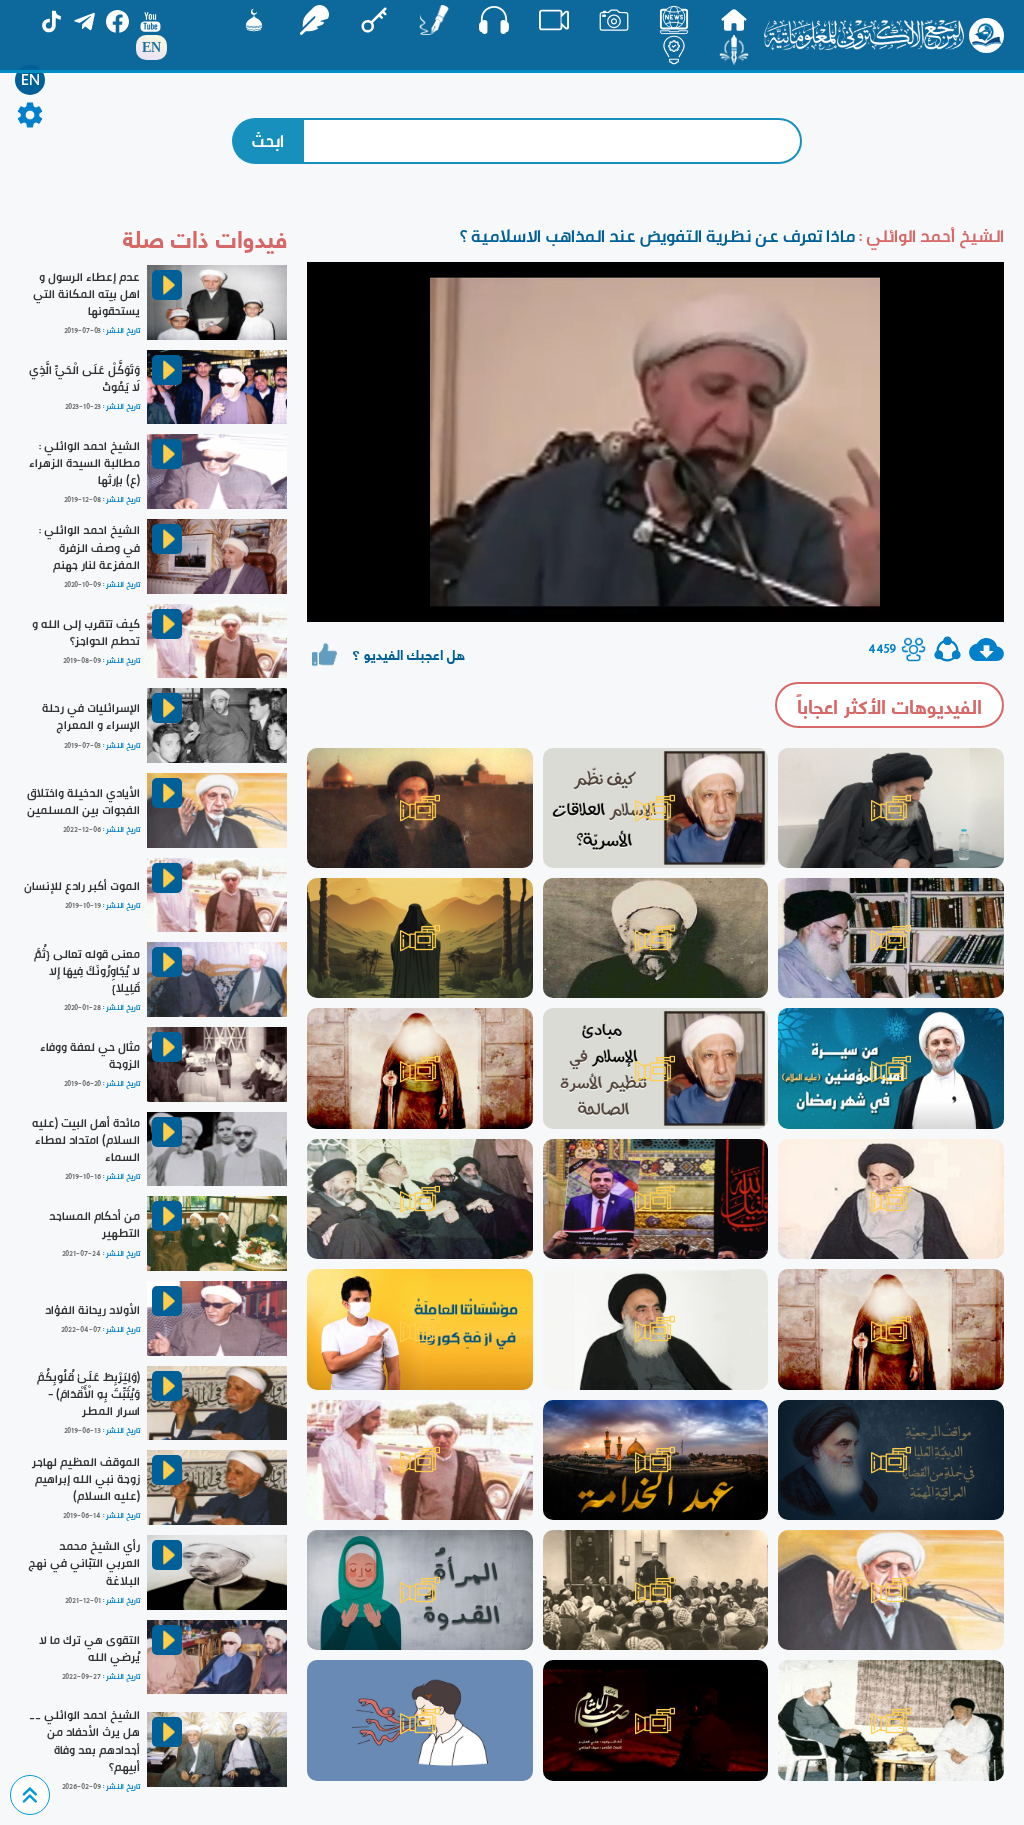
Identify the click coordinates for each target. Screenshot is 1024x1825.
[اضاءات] (674, 50)
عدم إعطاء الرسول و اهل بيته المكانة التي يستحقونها (86, 294)
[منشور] (734, 50)
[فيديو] (554, 20)
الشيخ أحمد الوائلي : (929, 235)
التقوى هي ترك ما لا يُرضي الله (89, 1648)
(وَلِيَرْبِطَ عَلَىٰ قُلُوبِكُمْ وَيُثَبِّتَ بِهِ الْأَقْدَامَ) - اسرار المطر (88, 1394)
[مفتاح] (374, 20)
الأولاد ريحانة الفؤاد (92, 1310)
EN (30, 80)
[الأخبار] (674, 20)
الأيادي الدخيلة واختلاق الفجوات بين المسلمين (83, 801)
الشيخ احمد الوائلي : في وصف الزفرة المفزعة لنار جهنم (89, 547)
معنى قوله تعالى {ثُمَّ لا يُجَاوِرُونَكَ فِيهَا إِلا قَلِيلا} (87, 971)
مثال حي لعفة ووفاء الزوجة (90, 1055)
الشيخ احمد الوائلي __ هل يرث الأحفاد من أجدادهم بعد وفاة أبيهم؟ (84, 1740)
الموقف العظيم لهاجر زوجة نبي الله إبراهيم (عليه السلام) (86, 1479)
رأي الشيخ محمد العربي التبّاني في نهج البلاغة (84, 1563)
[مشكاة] (254, 20)
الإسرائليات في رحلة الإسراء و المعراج (91, 716)
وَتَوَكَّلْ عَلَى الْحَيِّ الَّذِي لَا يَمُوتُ (84, 378)
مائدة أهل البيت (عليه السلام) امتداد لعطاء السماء (86, 1140)
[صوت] (494, 20)
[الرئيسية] (734, 20)
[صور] (614, 20)
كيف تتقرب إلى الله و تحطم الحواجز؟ (86, 632)
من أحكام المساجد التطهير (94, 1224)
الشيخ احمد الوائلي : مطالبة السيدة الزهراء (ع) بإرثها (84, 463)
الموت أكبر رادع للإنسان (82, 886)
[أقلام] (434, 20)
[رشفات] (314, 20)
